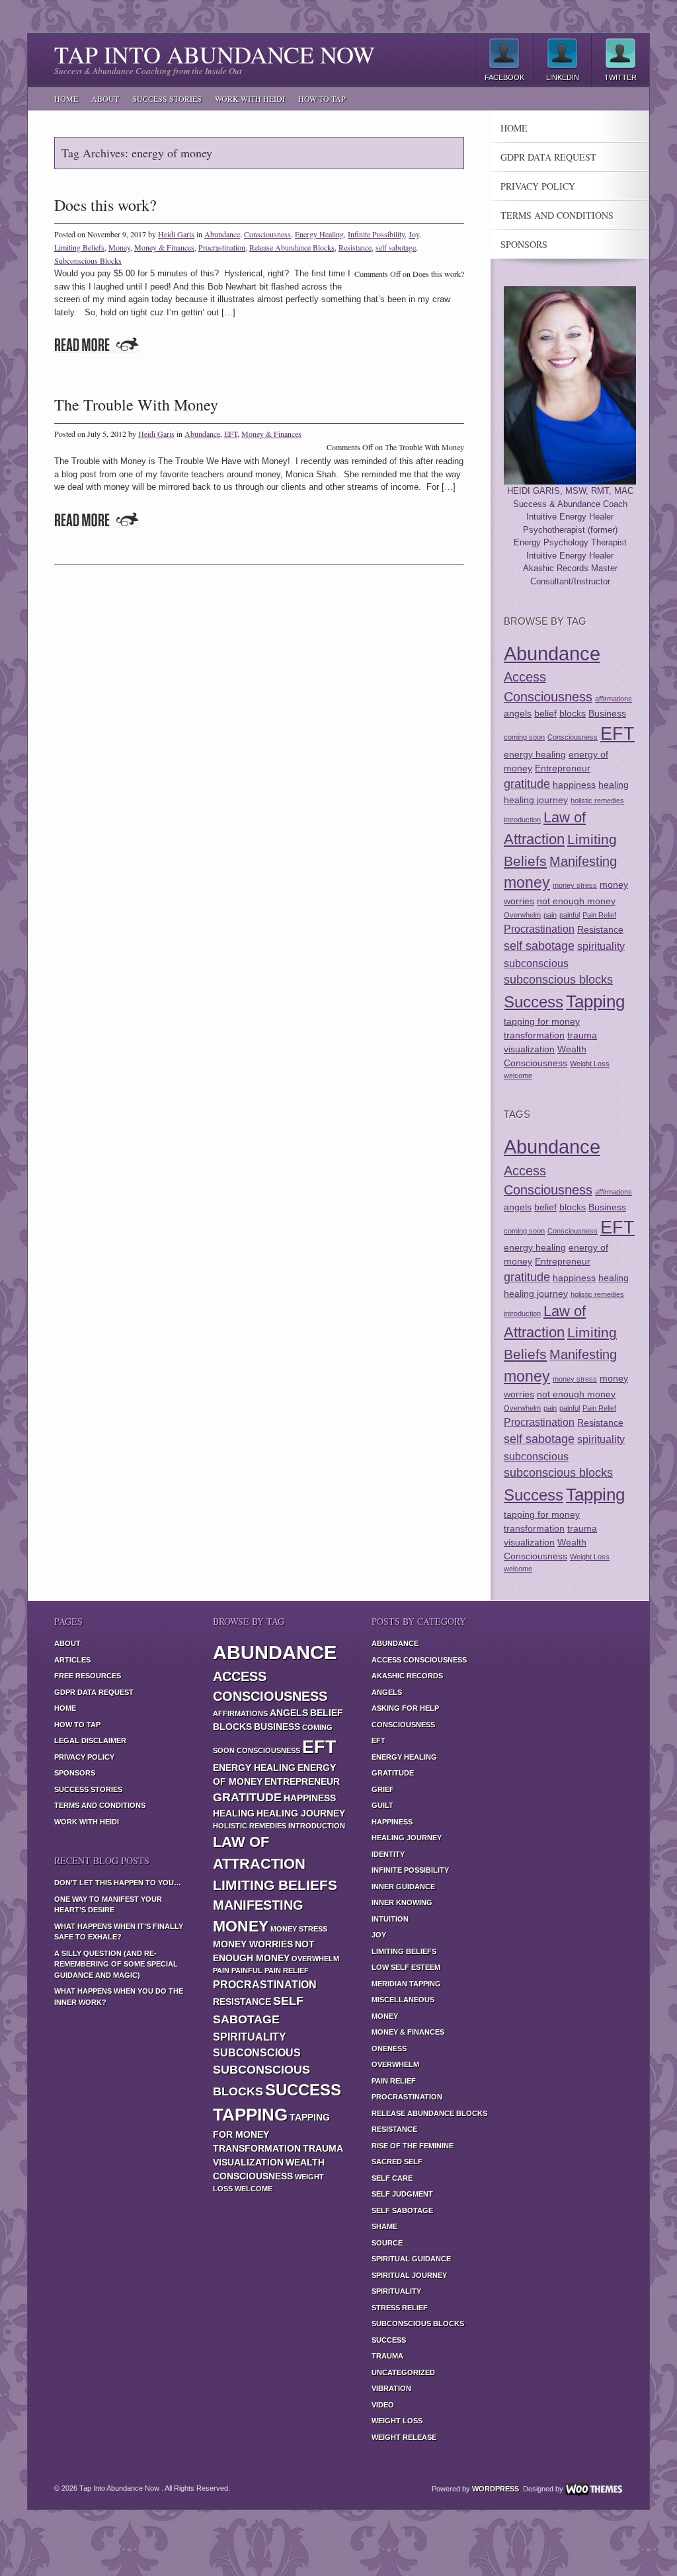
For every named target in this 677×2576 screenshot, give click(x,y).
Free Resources (88, 1676)
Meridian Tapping (406, 1984)
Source (387, 2243)
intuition (390, 1919)
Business (607, 713)
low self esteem (406, 1967)
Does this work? (105, 205)
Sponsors (524, 245)
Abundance (222, 234)
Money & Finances (164, 247)
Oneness (389, 2049)
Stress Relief (400, 2308)
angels (518, 713)
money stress (575, 885)
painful (570, 915)
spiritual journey (409, 2275)
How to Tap (322, 98)
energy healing (535, 754)
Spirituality (396, 2291)
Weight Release (404, 2437)
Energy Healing (319, 234)
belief (545, 713)
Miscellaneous (403, 2000)
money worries (253, 1944)
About (105, 98)
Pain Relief (599, 915)
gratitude (527, 784)
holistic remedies (597, 800)
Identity (388, 1854)
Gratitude (393, 1773)
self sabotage (396, 247)
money (527, 882)
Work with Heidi (250, 98)
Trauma (387, 2356)
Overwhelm (522, 915)
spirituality (601, 946)
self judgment (402, 2194)
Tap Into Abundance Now (215, 54)
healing (614, 785)
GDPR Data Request (548, 157)
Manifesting (583, 861)
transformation (534, 1035)
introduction (522, 820)
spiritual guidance (411, 2259)
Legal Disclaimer (90, 1740)
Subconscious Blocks (88, 260)
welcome (518, 1075)
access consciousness (419, 1660)
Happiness (392, 1822)
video (383, 2405)
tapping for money (542, 1021)
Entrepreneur (563, 768)
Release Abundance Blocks (292, 247)
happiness (574, 785)
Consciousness (267, 234)
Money (119, 247)
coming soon (524, 737)
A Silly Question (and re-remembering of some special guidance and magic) (116, 1964)
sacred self (397, 2162)
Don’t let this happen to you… (118, 1883)
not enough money (576, 901)
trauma (582, 1035)
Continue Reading (97, 345)
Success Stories (167, 98)
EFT (231, 434)
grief (383, 1789)
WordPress (496, 2489)
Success (534, 1002)
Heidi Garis (176, 234)
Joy (414, 234)
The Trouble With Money (136, 405)
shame (384, 2226)
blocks (573, 713)
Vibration (391, 2388)
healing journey (536, 800)
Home (66, 98)
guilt (382, 1805)
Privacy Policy (538, 186)
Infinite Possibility (376, 234)
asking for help (405, 1708)
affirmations (614, 699)
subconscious (536, 963)
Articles (72, 1660)
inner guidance (403, 1887)
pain (550, 915)
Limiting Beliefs (79, 247)
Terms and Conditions (557, 215)
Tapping (595, 1001)
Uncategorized (403, 2372)
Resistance (355, 247)
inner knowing (402, 1902)
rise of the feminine (413, 2146)
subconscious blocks (558, 980)
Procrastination (222, 247)
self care (392, 2178)
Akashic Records (407, 1676)
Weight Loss (590, 1064)
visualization (529, 1049)
